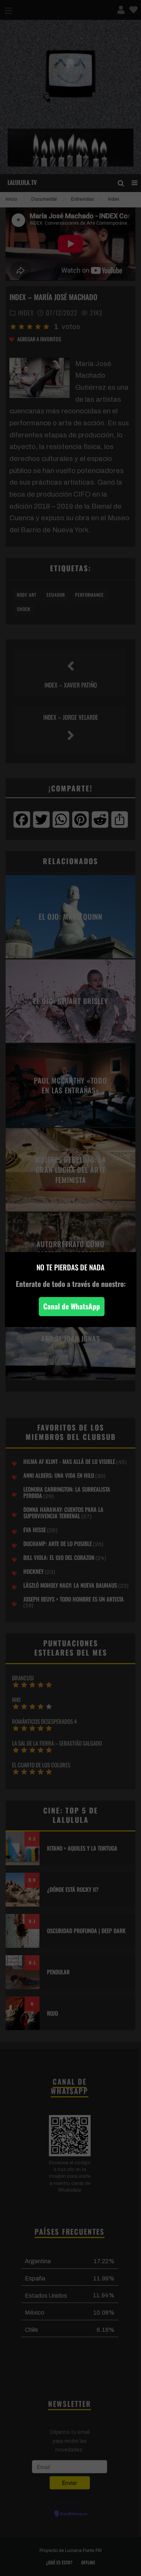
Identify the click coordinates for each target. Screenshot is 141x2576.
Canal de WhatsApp (72, 1306)
